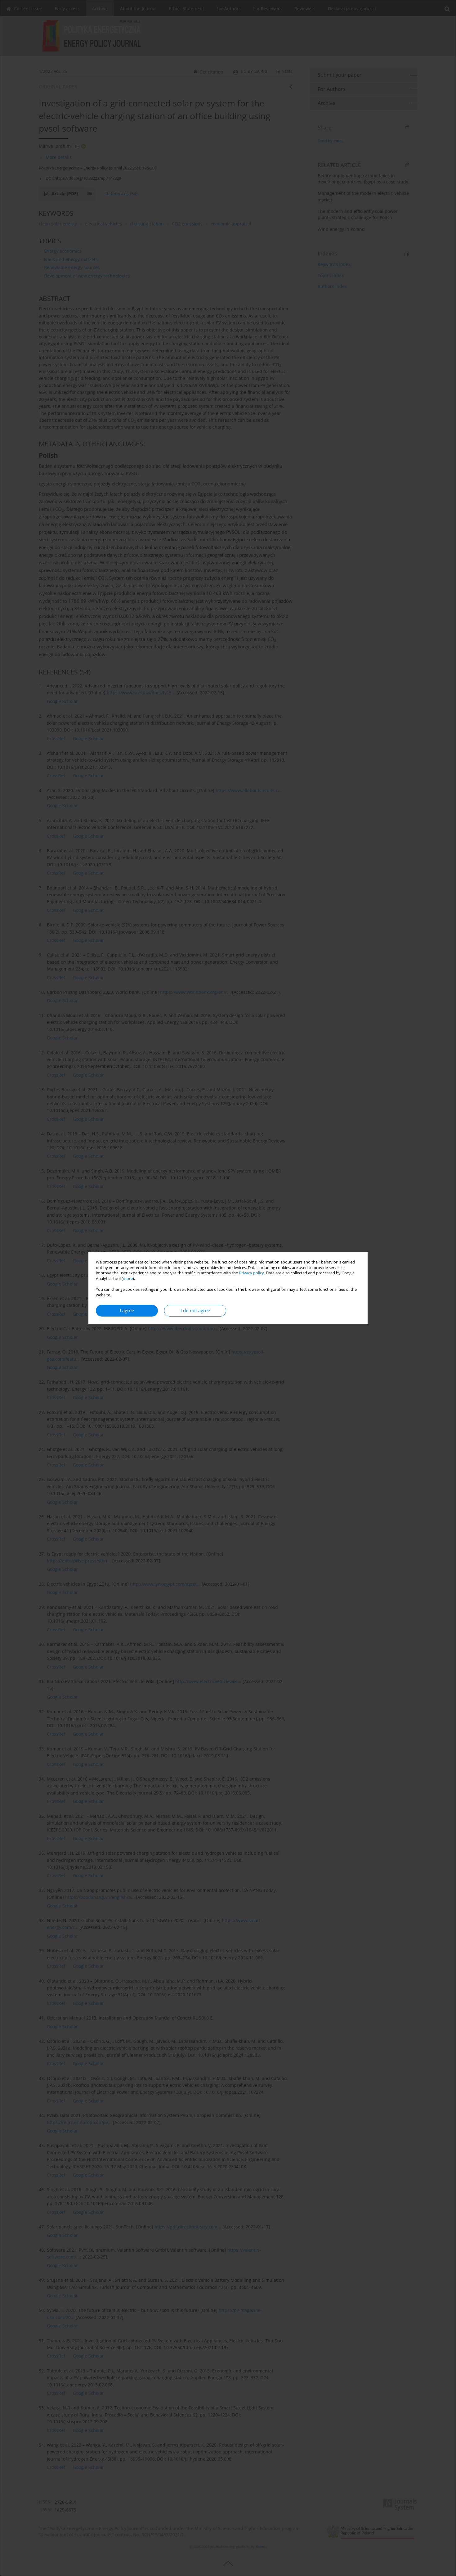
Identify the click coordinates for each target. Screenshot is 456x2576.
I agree (127, 1311)
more (128, 1279)
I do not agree (195, 1311)
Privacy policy (251, 1273)
